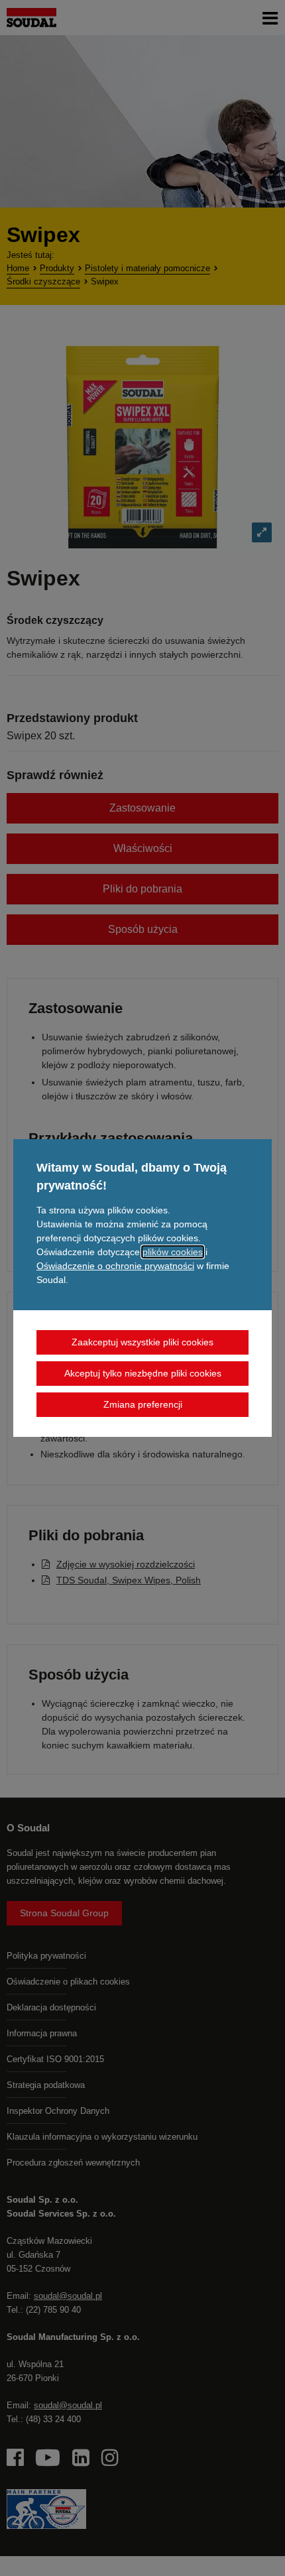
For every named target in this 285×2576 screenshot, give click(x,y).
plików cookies (173, 1252)
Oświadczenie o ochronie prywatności (115, 1266)
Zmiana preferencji (143, 1404)
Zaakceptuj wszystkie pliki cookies (142, 1342)
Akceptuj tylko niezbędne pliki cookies (143, 1373)
